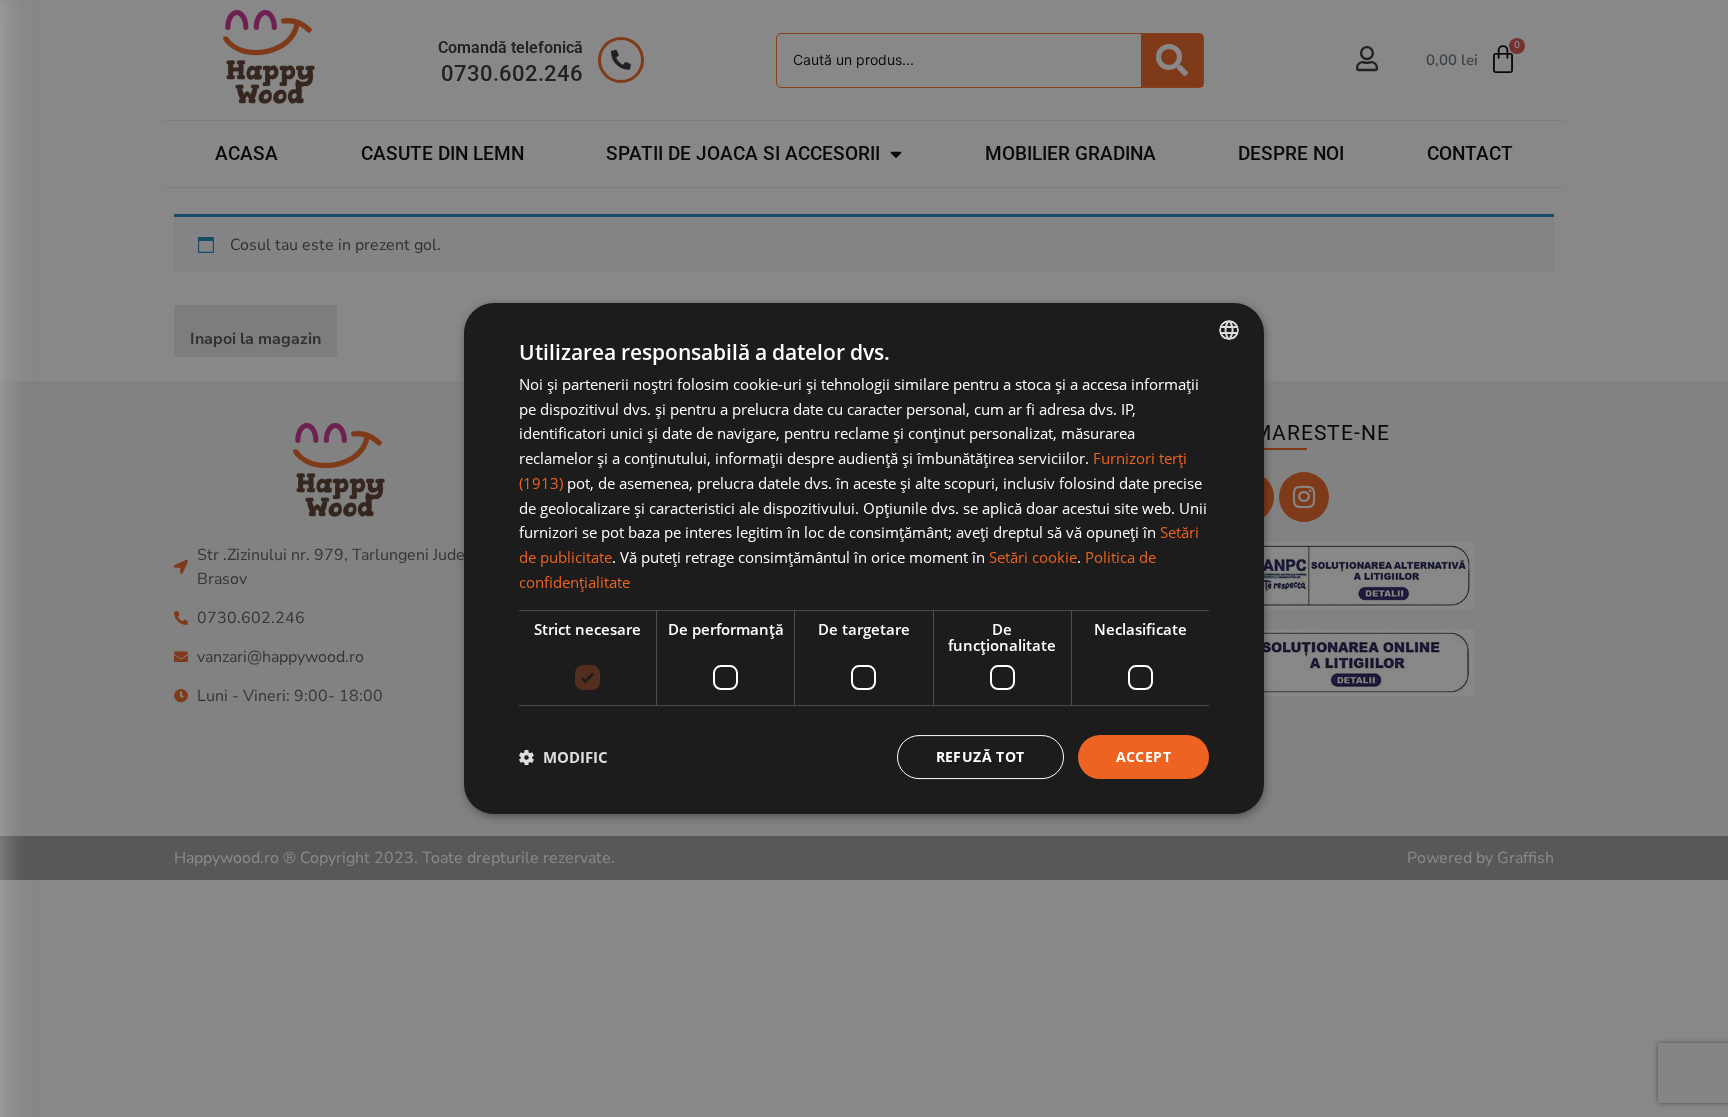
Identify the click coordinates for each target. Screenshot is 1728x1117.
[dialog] (864, 559)
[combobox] (1229, 330)
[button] (563, 757)
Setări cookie (1033, 557)
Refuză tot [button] (980, 756)
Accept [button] (1143, 756)
